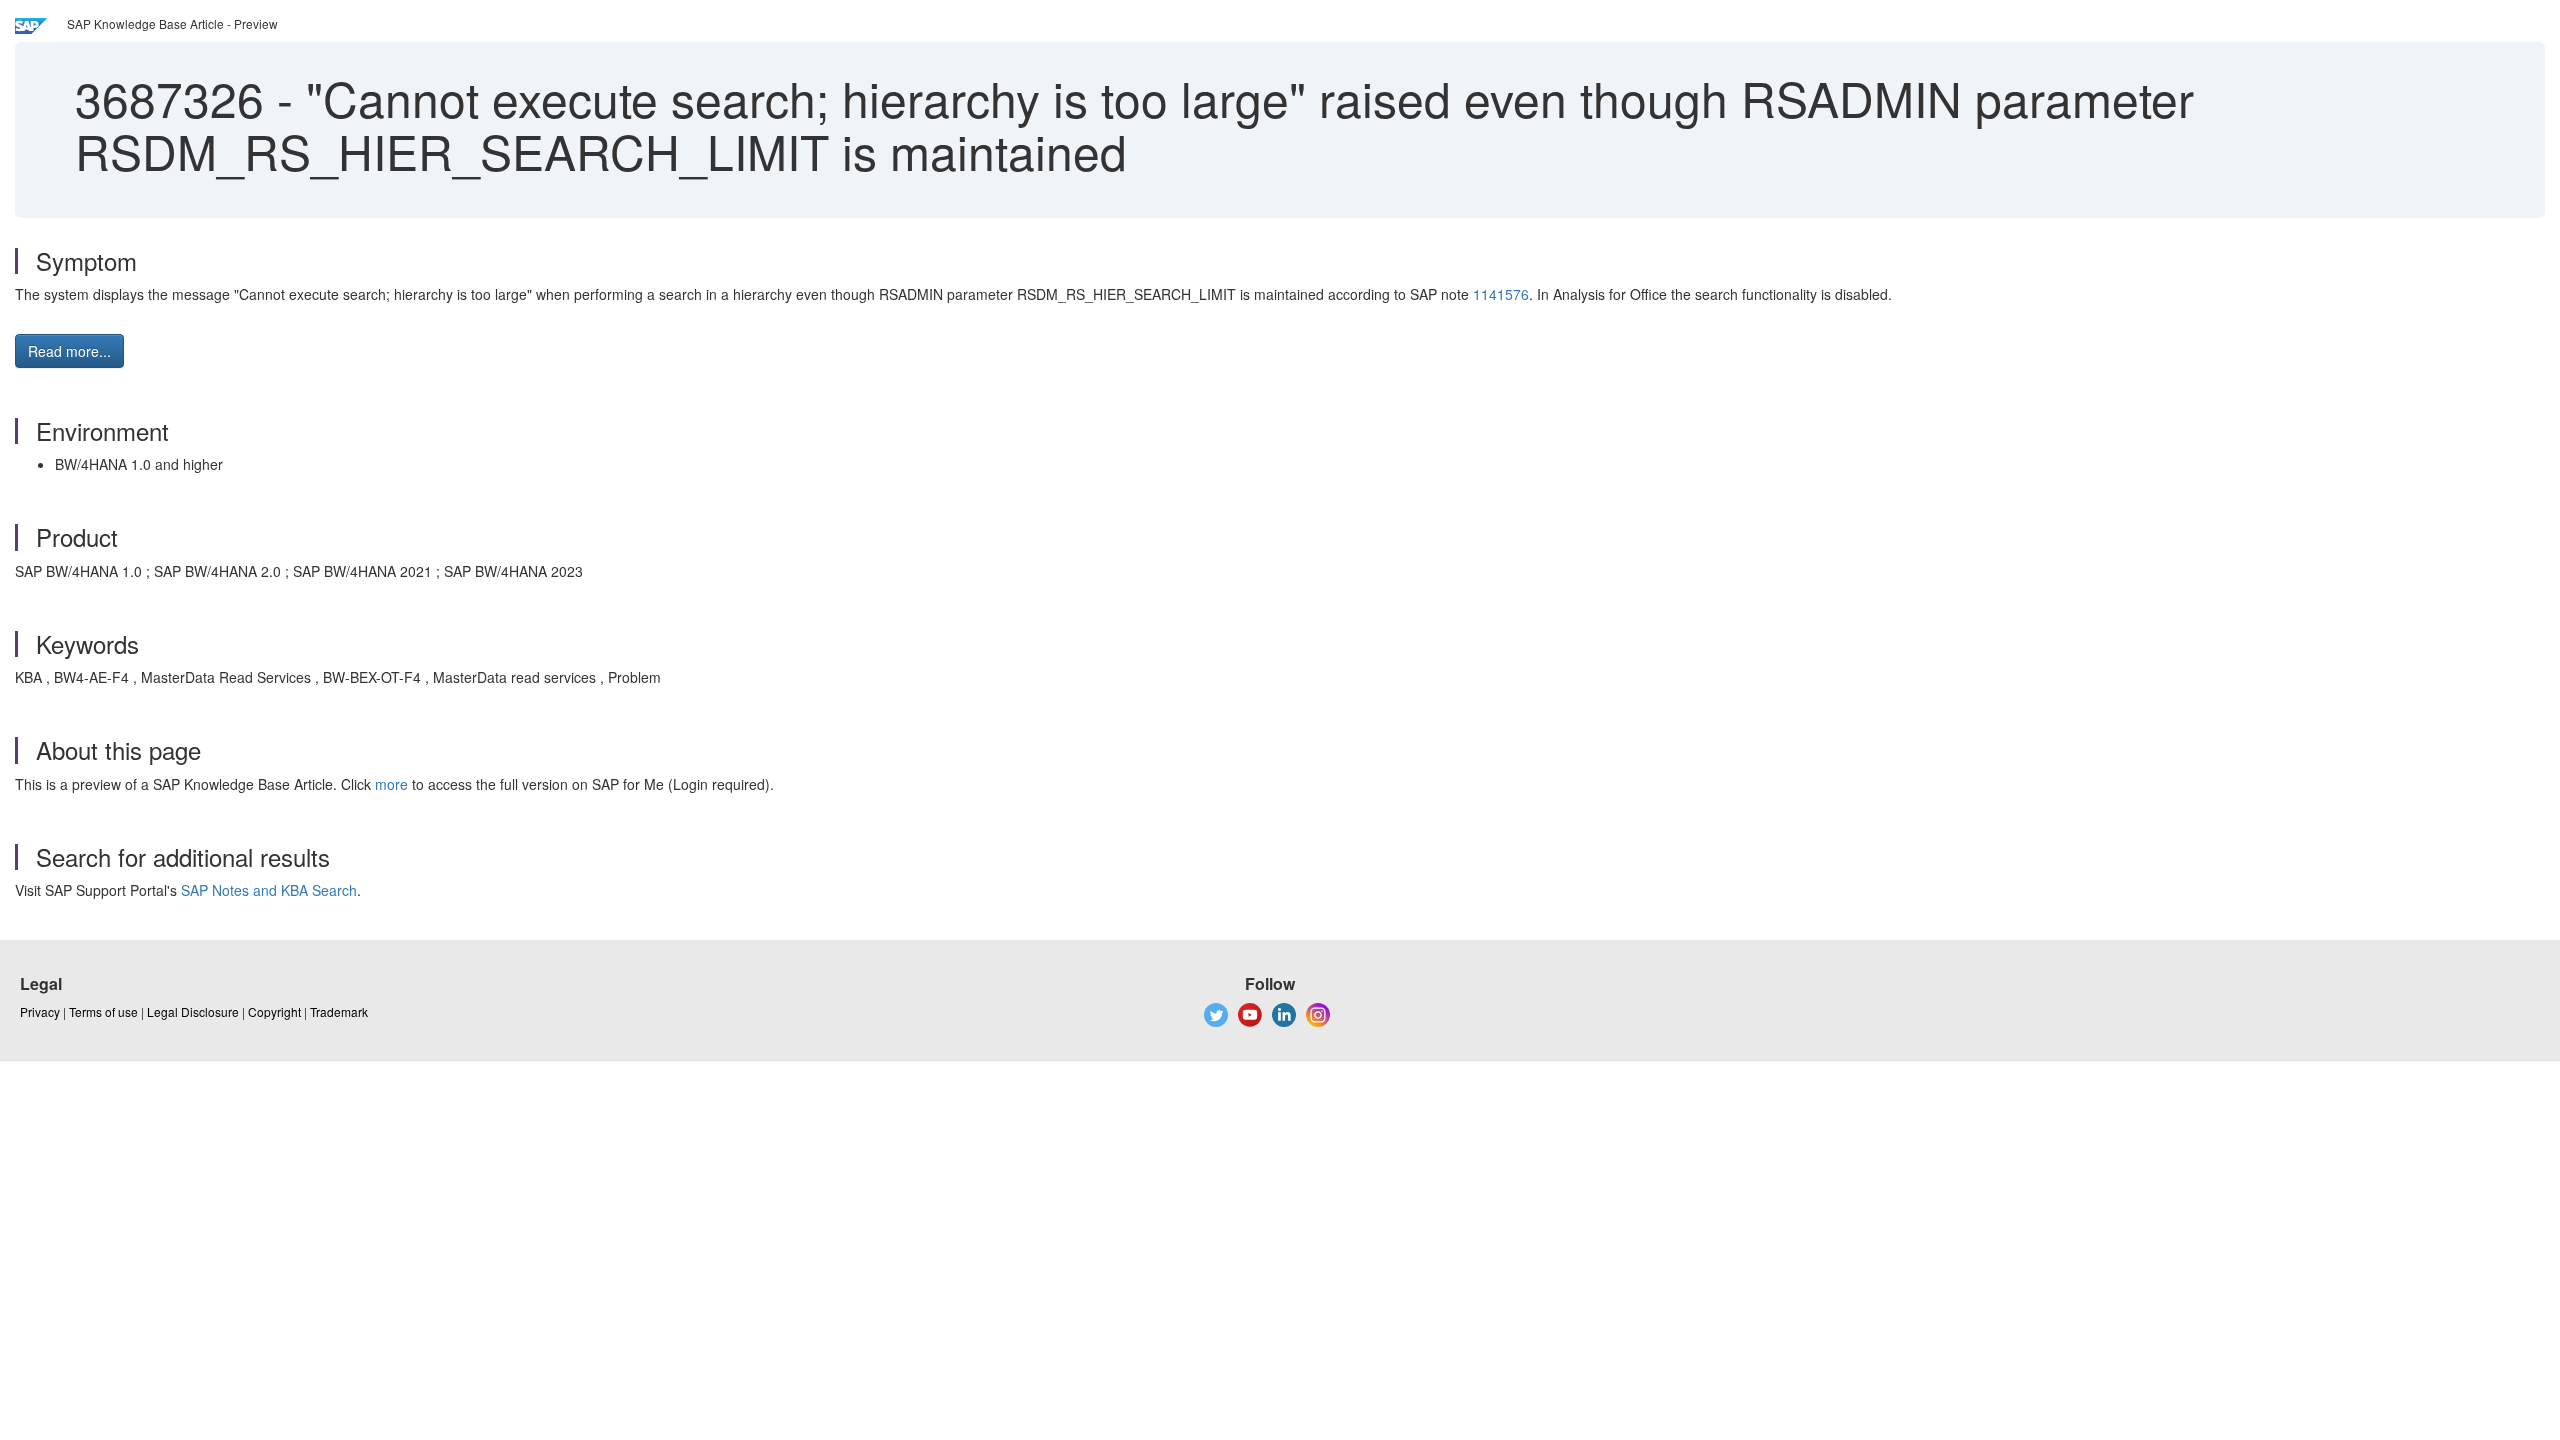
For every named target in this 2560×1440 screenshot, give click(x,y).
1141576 (1501, 294)
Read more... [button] (69, 351)
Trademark (339, 1011)
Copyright (274, 1011)
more (391, 784)
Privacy (40, 1011)
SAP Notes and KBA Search (269, 890)
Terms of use (103, 1011)
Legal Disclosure (193, 1011)
